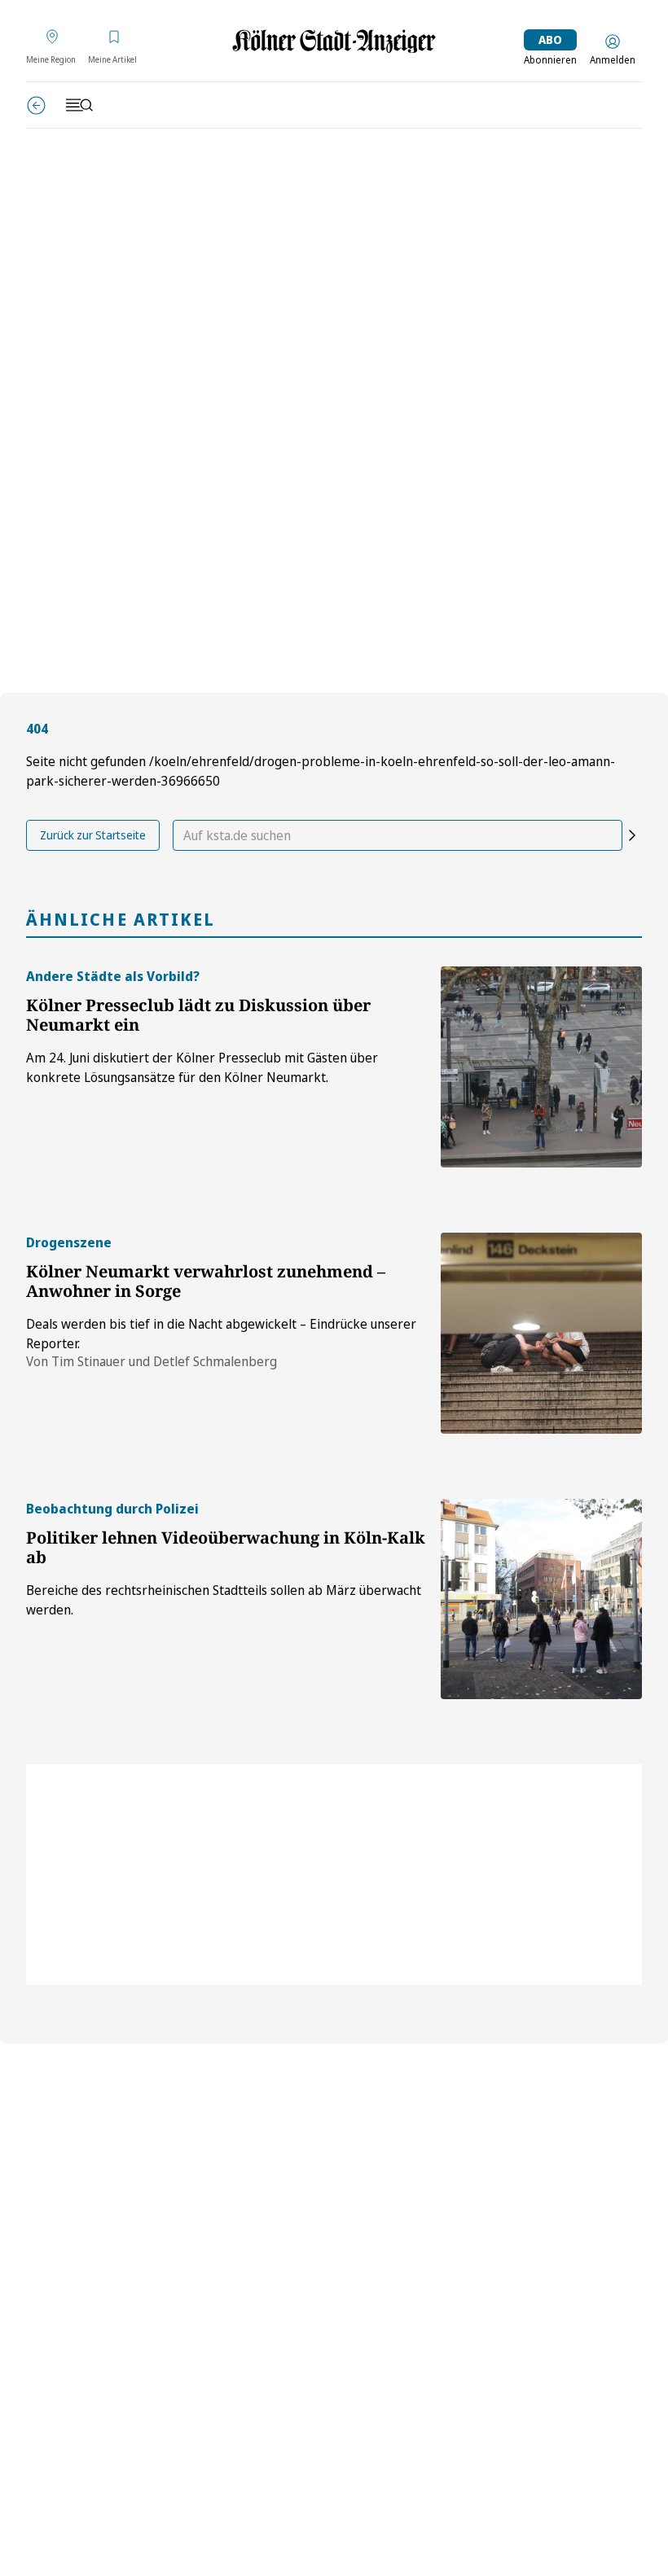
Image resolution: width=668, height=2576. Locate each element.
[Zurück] (36, 105)
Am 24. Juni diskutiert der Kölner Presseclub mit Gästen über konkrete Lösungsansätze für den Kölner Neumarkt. (202, 1067)
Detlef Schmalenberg (215, 1361)
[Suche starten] (632, 835)
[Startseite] (334, 41)
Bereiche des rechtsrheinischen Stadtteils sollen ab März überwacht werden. (224, 1600)
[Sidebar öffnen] (79, 105)
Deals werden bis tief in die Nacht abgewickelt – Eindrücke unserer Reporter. (221, 1334)
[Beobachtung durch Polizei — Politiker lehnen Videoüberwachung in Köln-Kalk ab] (541, 1599)
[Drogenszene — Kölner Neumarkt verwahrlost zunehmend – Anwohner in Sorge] (541, 1333)
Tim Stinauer (88, 1361)
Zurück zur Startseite (93, 835)
